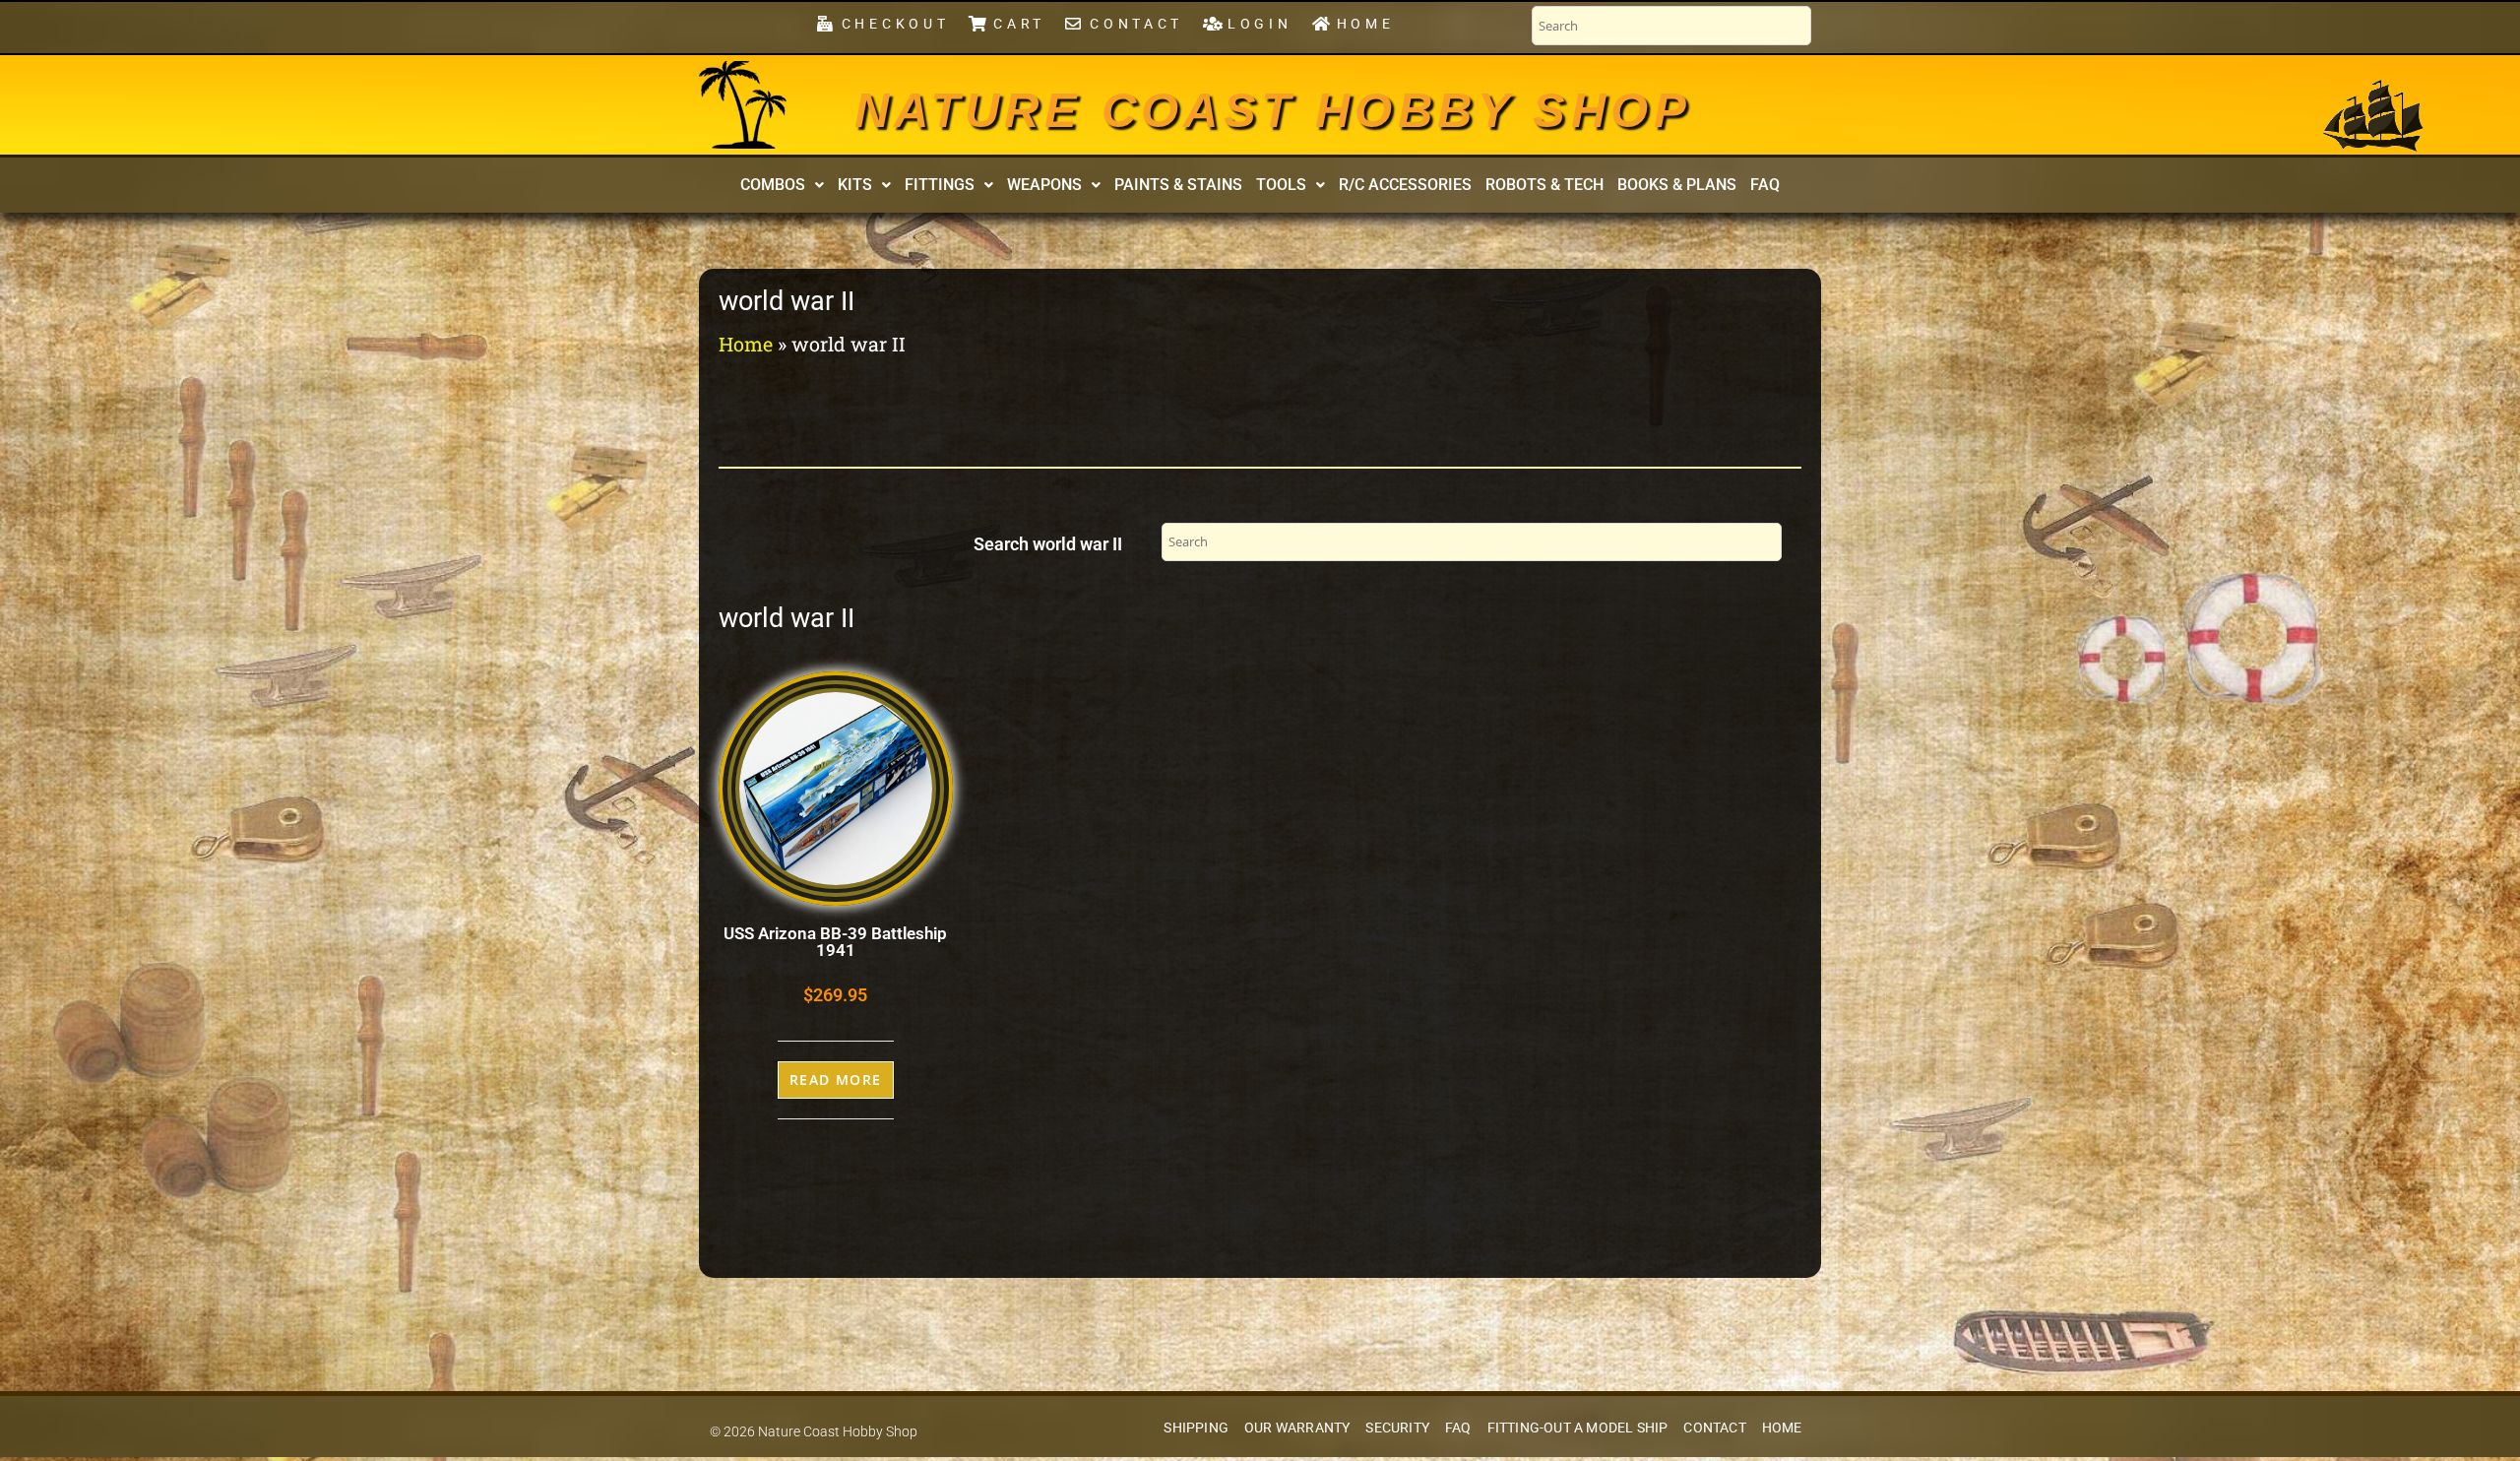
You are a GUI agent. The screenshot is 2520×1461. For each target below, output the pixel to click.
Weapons (1044, 185)
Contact (1714, 1428)
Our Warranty (1297, 1428)
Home (746, 344)
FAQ (1765, 185)
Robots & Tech (1544, 185)
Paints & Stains (1178, 185)
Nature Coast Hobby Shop (1273, 110)
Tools (1281, 185)
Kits (855, 185)
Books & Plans (1677, 185)
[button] (782, 185)
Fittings (940, 185)
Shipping (1196, 1428)
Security (1397, 1428)
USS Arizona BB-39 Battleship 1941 (835, 942)
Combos (773, 185)
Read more (836, 1080)
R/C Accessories (1405, 185)
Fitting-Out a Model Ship (1578, 1428)
